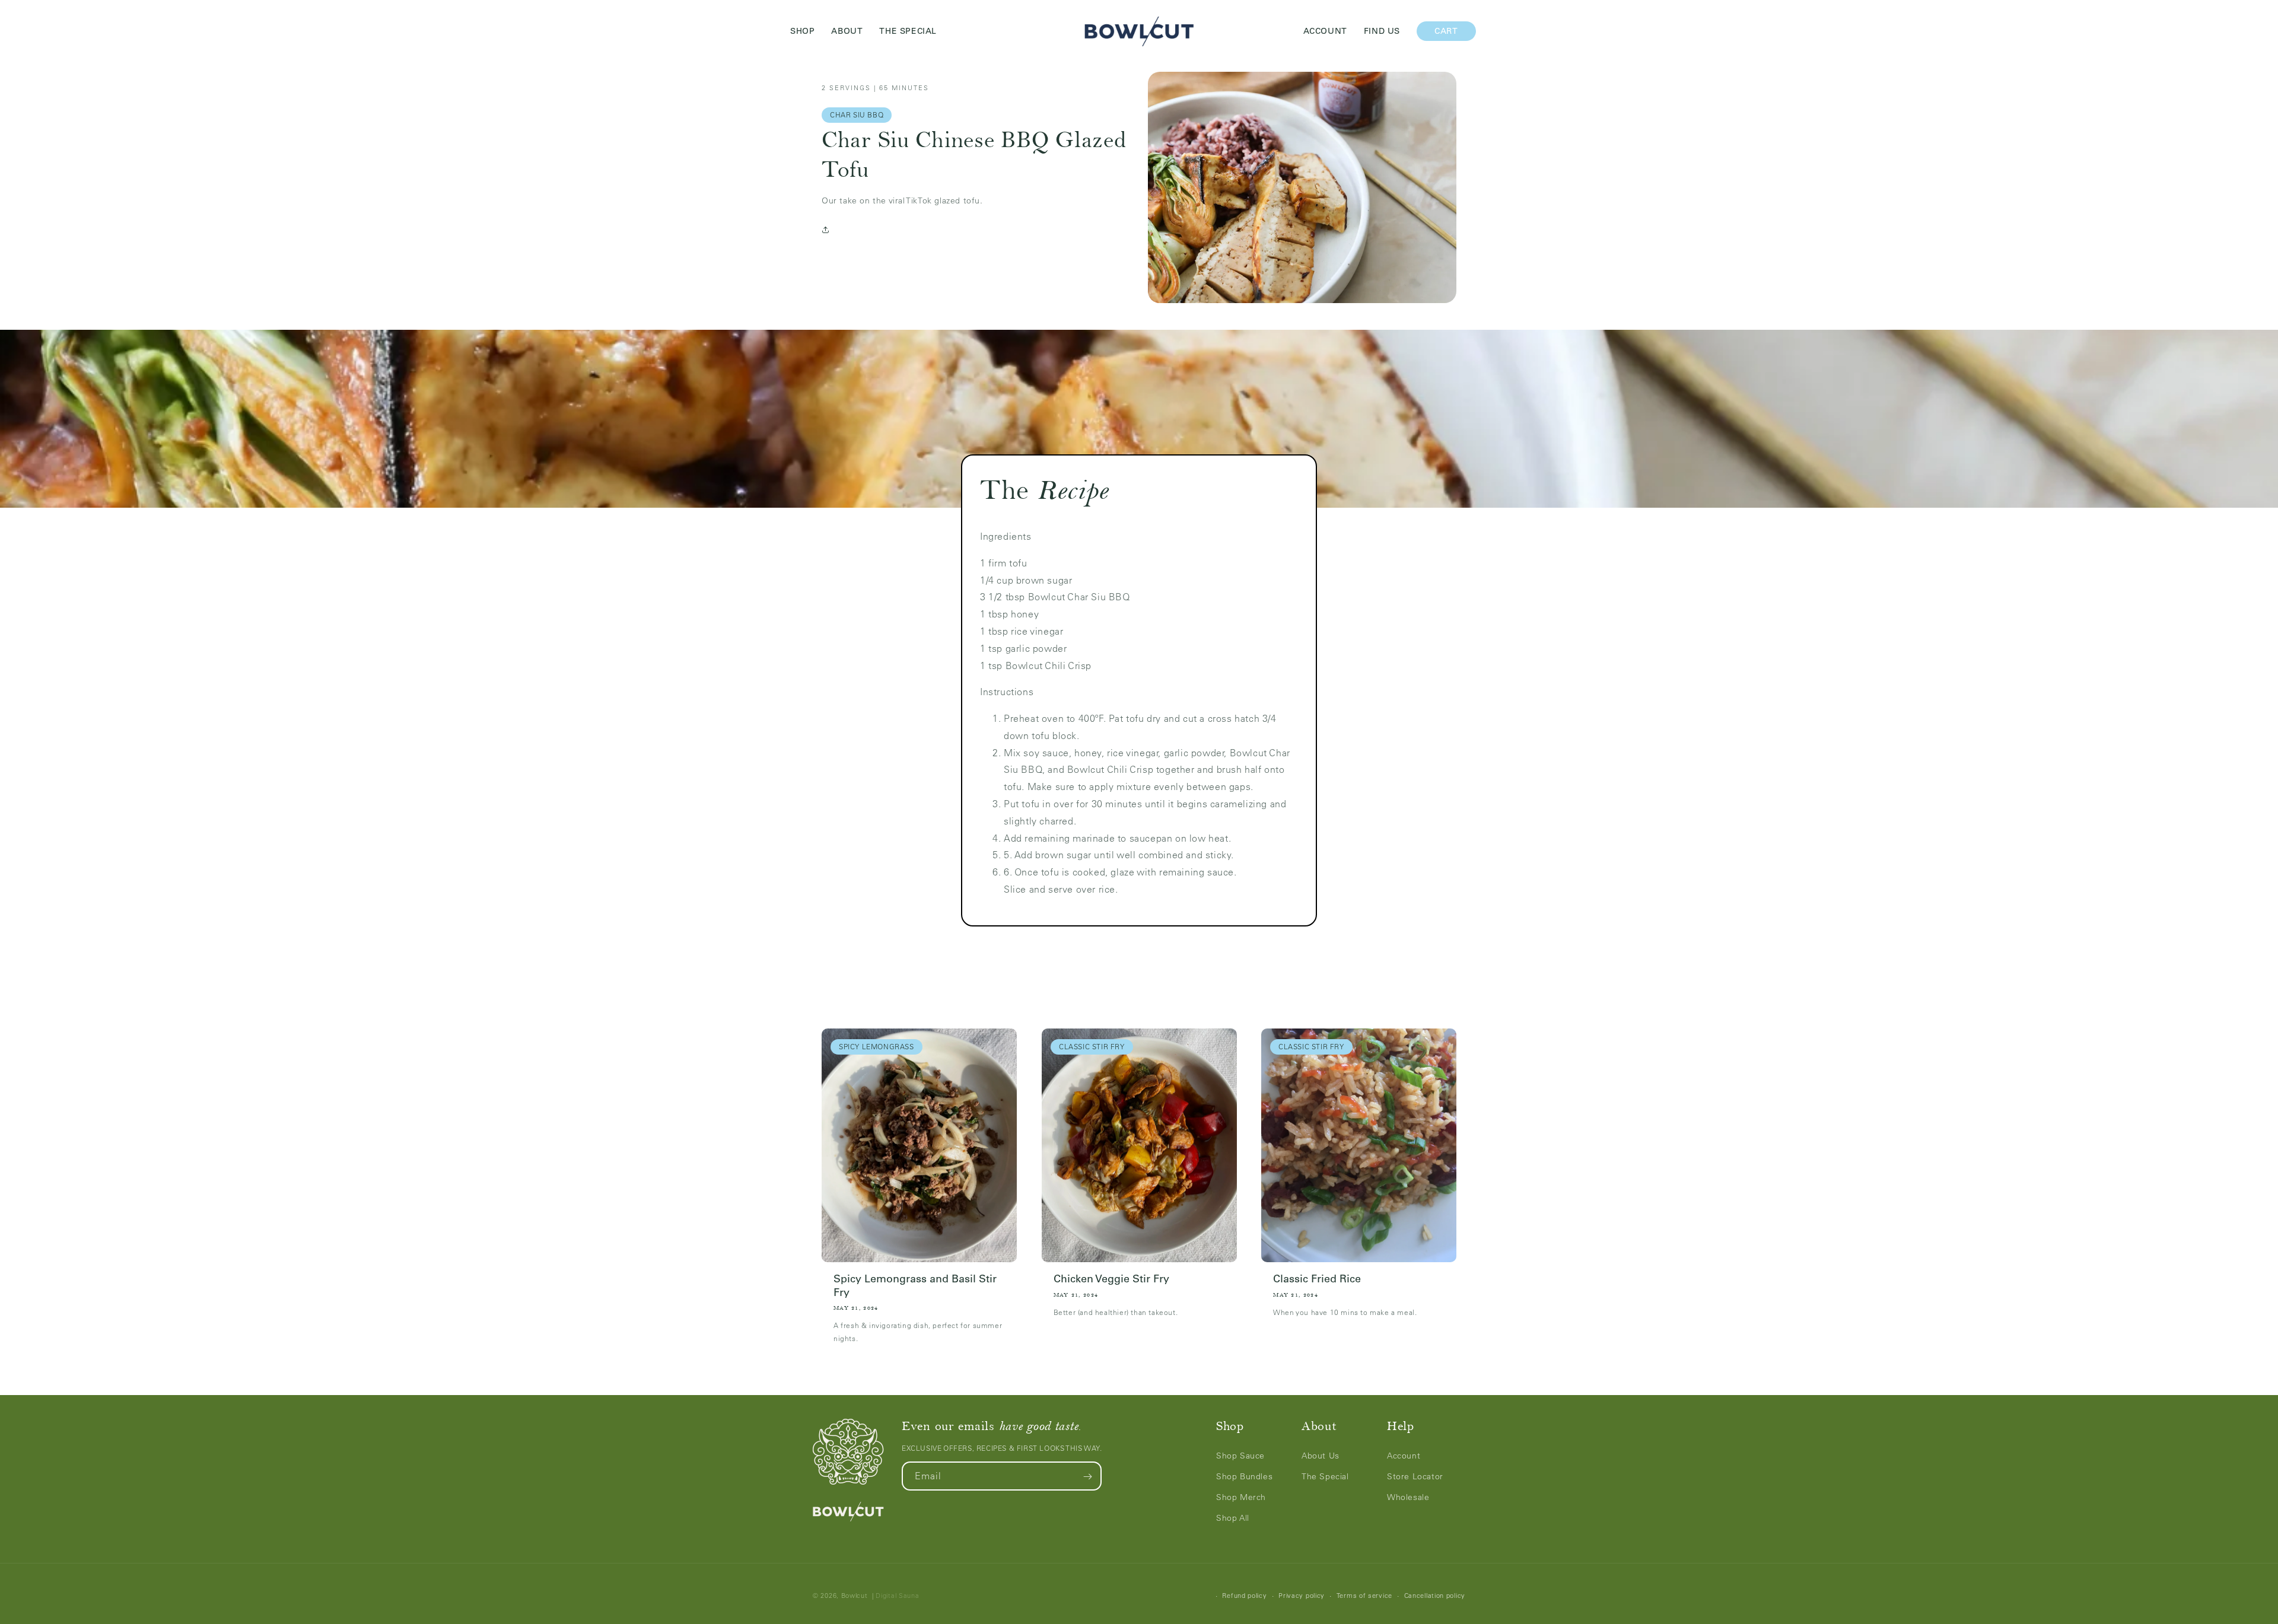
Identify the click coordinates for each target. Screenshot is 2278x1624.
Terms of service (1364, 1596)
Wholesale (1408, 1498)
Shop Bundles (1244, 1477)
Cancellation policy (1435, 1596)
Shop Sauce (1240, 1456)
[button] (828, 230)
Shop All (1233, 1518)
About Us (1321, 1456)
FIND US (1382, 31)
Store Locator (1415, 1477)
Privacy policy (1302, 1596)
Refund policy (1244, 1596)
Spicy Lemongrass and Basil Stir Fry (915, 1286)
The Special (1325, 1477)
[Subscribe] (1087, 1477)
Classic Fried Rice (1317, 1279)
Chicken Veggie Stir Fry (1111, 1279)
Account (1404, 1456)
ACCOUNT (1325, 31)
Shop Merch (1241, 1498)
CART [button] (1455, 31)
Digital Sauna (897, 1596)
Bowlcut (855, 1596)
